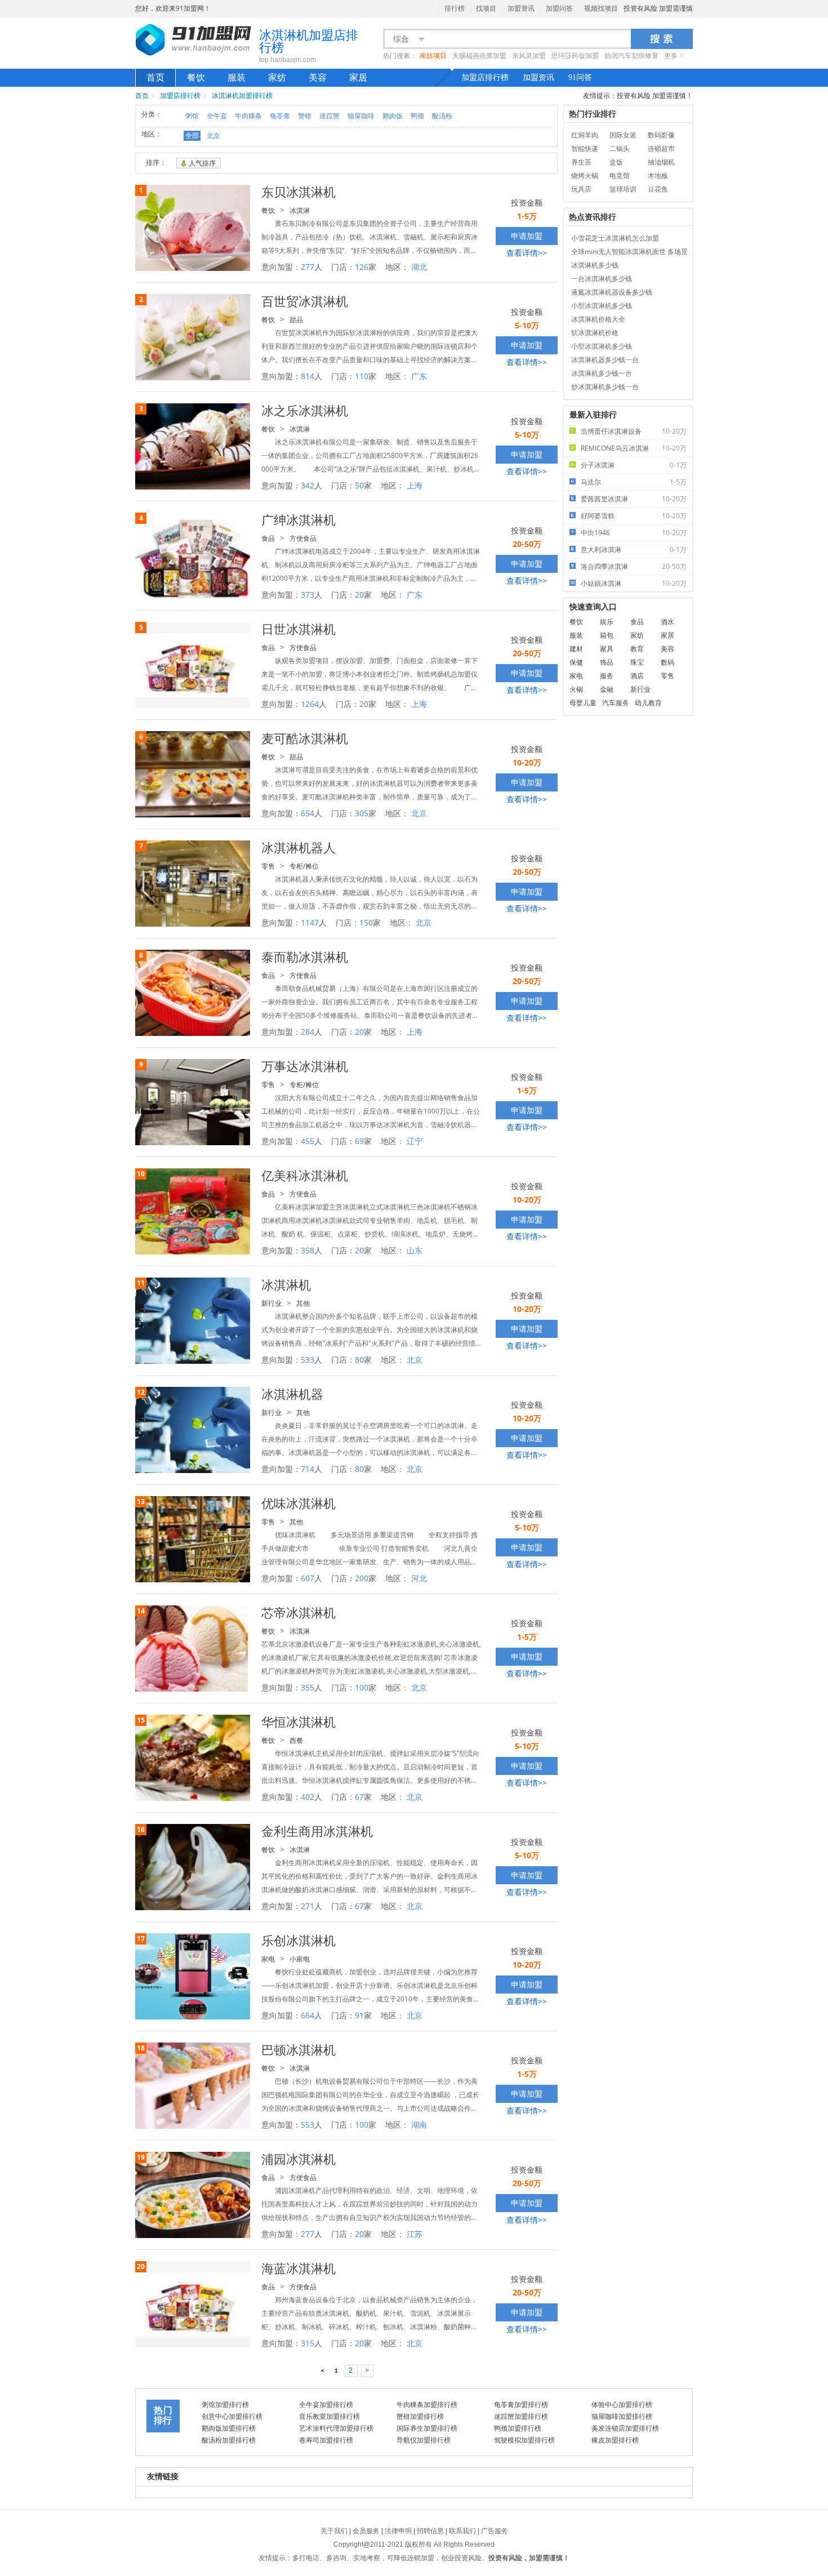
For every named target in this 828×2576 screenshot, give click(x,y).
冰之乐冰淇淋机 (305, 410)
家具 (607, 649)
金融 (607, 689)
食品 (268, 538)
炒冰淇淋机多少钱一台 (605, 387)
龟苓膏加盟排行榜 (521, 2404)
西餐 (296, 1740)
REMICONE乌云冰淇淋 (634, 448)
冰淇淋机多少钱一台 (602, 373)
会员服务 (366, 2531)
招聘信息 (430, 2531)
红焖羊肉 (585, 135)
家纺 (277, 77)
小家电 (300, 1959)
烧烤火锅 (585, 175)
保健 (576, 662)
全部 (192, 135)
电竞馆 (620, 175)
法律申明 (398, 2531)
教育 (637, 649)
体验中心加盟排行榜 (622, 2404)
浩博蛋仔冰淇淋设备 (634, 431)
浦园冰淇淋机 (299, 2159)
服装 (237, 77)
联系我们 (462, 2531)
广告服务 (495, 2531)
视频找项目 (601, 8)
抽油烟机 (661, 162)
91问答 (580, 77)
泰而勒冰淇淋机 (305, 956)
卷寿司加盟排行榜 (326, 2440)
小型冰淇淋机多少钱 (602, 306)
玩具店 (581, 189)
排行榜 (455, 8)
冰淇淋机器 (292, 1394)
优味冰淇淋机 (299, 1503)
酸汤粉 (442, 116)
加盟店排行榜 (485, 77)
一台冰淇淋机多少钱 (602, 279)
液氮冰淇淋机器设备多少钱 (612, 292)
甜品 (296, 320)
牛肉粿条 (248, 116)
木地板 (658, 175)
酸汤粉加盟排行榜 (229, 2440)
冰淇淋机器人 (299, 847)
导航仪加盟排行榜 (424, 2440)
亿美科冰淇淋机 (305, 1175)
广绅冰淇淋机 (299, 519)
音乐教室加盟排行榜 (330, 2416)
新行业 (271, 1303)
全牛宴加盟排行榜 (326, 2404)
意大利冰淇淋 (634, 550)
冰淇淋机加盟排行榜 (242, 95)
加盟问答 (559, 8)
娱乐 (607, 622)
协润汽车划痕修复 (631, 56)
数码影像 (661, 135)
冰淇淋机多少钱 (595, 265)
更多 (671, 56)
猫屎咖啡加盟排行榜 (622, 2416)
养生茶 (581, 162)
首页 (155, 77)
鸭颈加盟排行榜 (518, 2428)
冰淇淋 (300, 210)
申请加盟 (527, 236)
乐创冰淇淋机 (299, 1940)
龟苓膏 (280, 116)
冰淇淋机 (286, 1284)
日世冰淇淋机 (299, 629)
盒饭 (616, 162)
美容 (318, 77)
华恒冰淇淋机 (299, 1721)
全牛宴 (217, 116)
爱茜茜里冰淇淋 (634, 499)
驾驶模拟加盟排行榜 (524, 2440)
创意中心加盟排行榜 (232, 2416)
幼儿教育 (648, 703)
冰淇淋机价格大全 (598, 319)
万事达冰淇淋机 (305, 1066)
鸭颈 (417, 116)
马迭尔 (634, 482)
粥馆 (192, 116)
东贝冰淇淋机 (299, 192)
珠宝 (637, 662)
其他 (303, 1303)
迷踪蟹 (330, 116)
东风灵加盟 (529, 56)
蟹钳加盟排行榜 (420, 2416)
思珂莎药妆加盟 (575, 56)
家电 (268, 1959)
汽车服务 (616, 703)
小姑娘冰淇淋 (634, 583)
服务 (607, 676)
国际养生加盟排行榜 (427, 2428)
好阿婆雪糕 (634, 516)
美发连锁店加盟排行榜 (625, 2428)
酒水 (667, 622)
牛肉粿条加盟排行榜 (427, 2404)
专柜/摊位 (304, 866)
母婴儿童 (583, 703)
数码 (667, 662)
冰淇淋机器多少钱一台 (605, 360)
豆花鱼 (658, 189)
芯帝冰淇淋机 (299, 1612)
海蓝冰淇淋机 (299, 2268)
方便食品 (303, 538)
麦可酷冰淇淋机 (305, 738)
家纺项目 (433, 56)
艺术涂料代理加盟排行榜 (336, 2428)
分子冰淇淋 (634, 465)
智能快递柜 (585, 150)
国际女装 (623, 135)
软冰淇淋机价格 (595, 333)
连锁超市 (661, 148)
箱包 (607, 635)
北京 (213, 135)
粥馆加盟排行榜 (225, 2404)
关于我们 (334, 2531)
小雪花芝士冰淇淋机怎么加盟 (615, 238)
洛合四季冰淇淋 (634, 566)
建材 (576, 649)
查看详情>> (527, 253)
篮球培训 (623, 189)
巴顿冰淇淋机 (299, 2049)
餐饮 (196, 77)
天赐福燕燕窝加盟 (479, 56)
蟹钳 (305, 116)
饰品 (607, 662)
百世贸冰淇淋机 (305, 301)
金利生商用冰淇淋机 (317, 1831)
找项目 (486, 8)
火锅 (576, 689)
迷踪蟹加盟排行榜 (521, 2416)
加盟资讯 (521, 8)
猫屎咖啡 (361, 116)
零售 (268, 866)
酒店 (637, 676)
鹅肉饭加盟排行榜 (229, 2428)
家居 (358, 77)
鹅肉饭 (393, 116)
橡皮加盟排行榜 (615, 2440)
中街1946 (634, 533)
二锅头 (620, 148)
